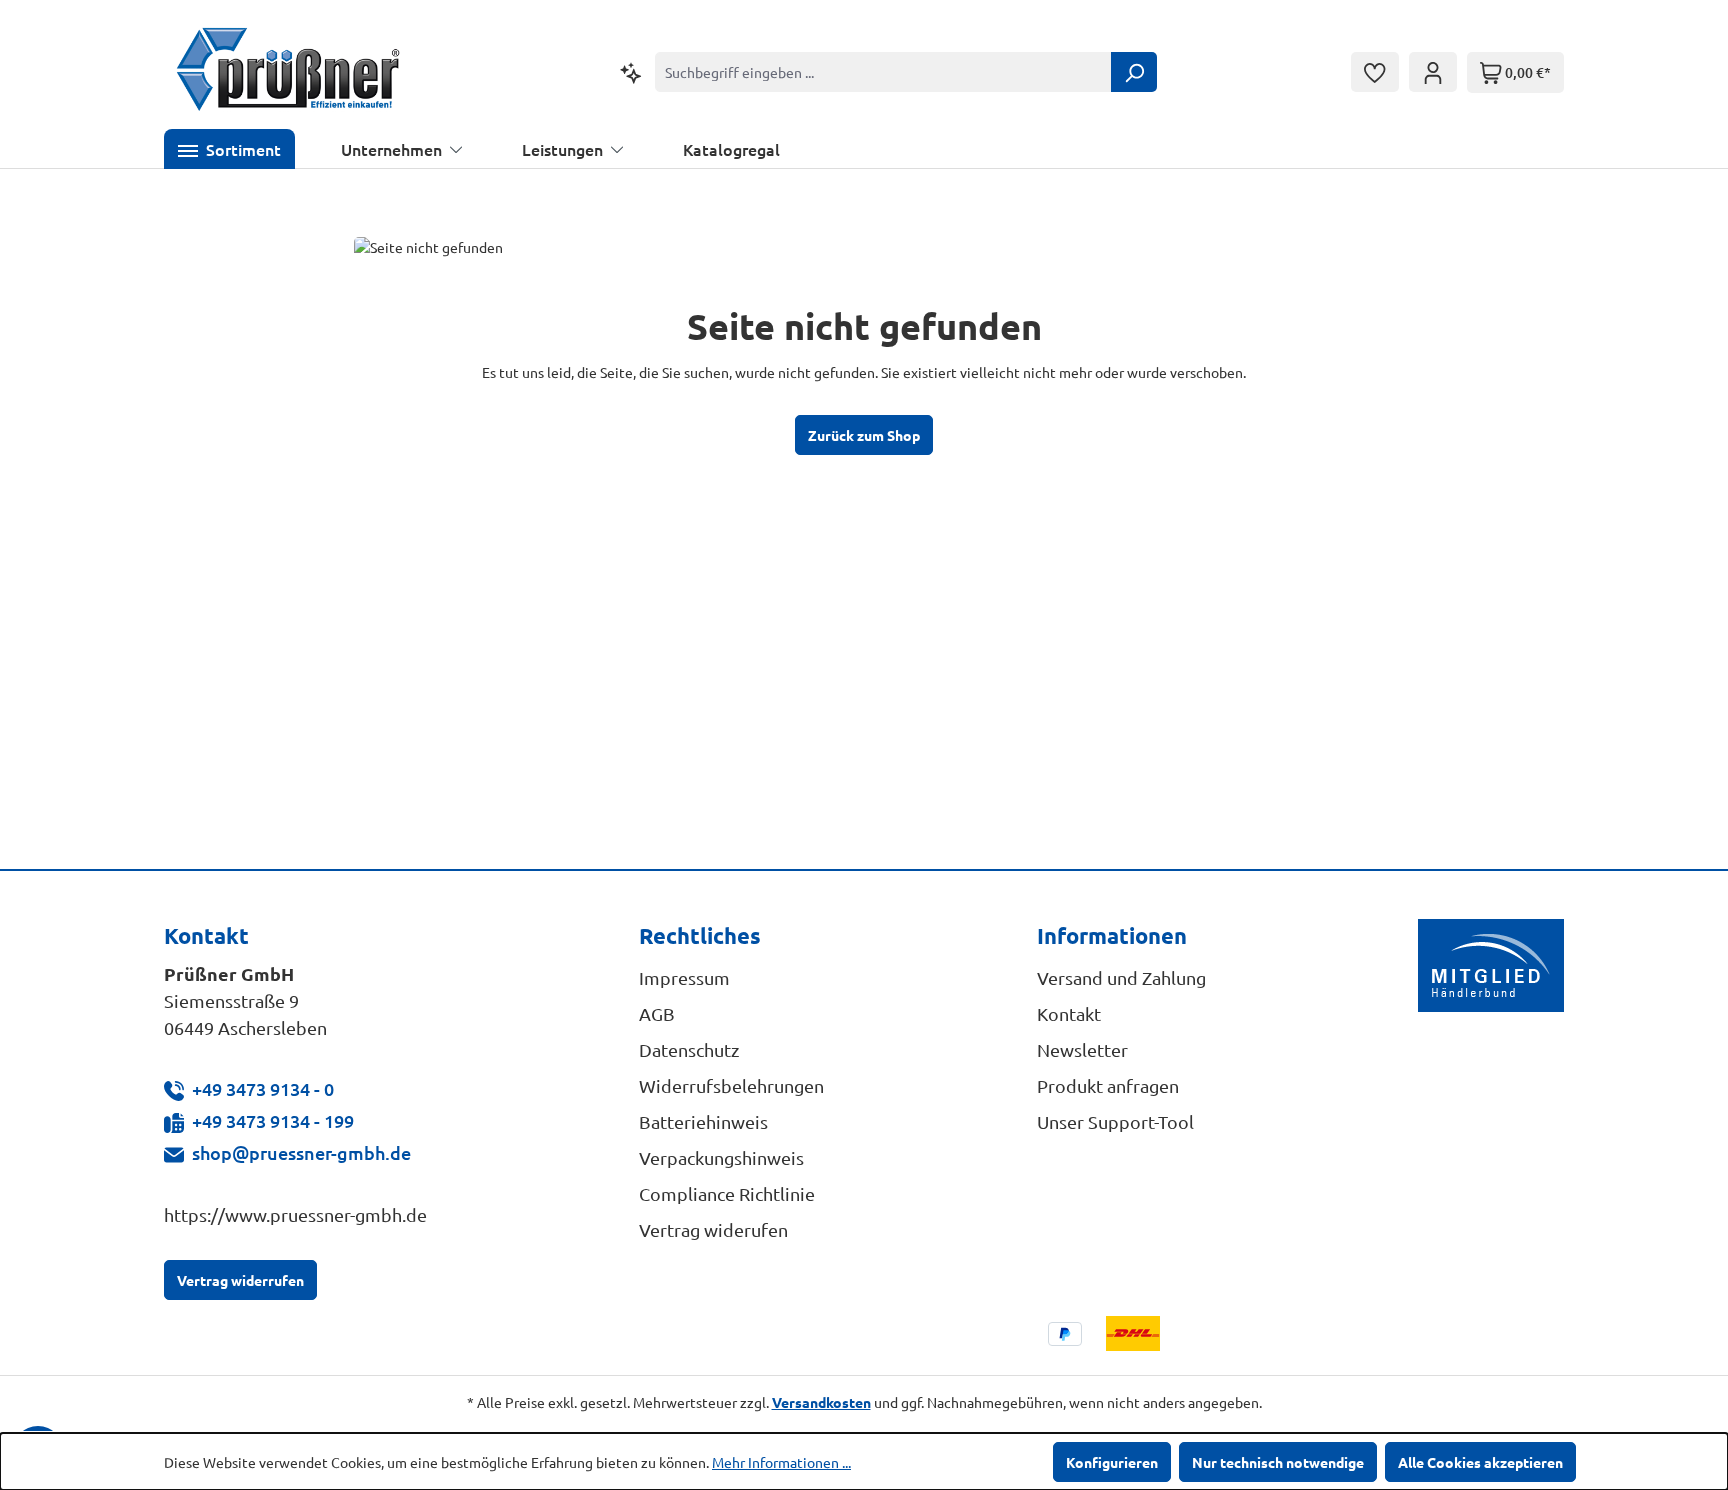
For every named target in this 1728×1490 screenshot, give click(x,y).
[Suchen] (1134, 72)
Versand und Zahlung (1121, 977)
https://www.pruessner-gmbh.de (295, 1214)
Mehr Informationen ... (781, 1462)
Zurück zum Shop (864, 435)
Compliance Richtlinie (727, 1193)
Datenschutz (689, 1049)
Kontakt (1069, 1013)
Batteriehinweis (703, 1121)
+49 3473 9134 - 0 (263, 1088)
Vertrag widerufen (713, 1229)
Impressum (684, 977)
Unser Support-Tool (1115, 1121)
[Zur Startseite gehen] (289, 72)
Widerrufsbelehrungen (731, 1085)
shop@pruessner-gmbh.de (301, 1152)
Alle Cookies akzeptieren (1480, 1462)
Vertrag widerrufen (240, 1280)
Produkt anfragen (1108, 1085)
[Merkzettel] (1375, 72)
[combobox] (883, 72)
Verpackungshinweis (721, 1157)
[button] (229, 149)
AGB (657, 1013)
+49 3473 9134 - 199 (273, 1120)
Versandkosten (821, 1402)
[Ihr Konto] (1433, 72)
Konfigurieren (1112, 1462)
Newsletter (1082, 1049)
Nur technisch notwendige (1278, 1462)
